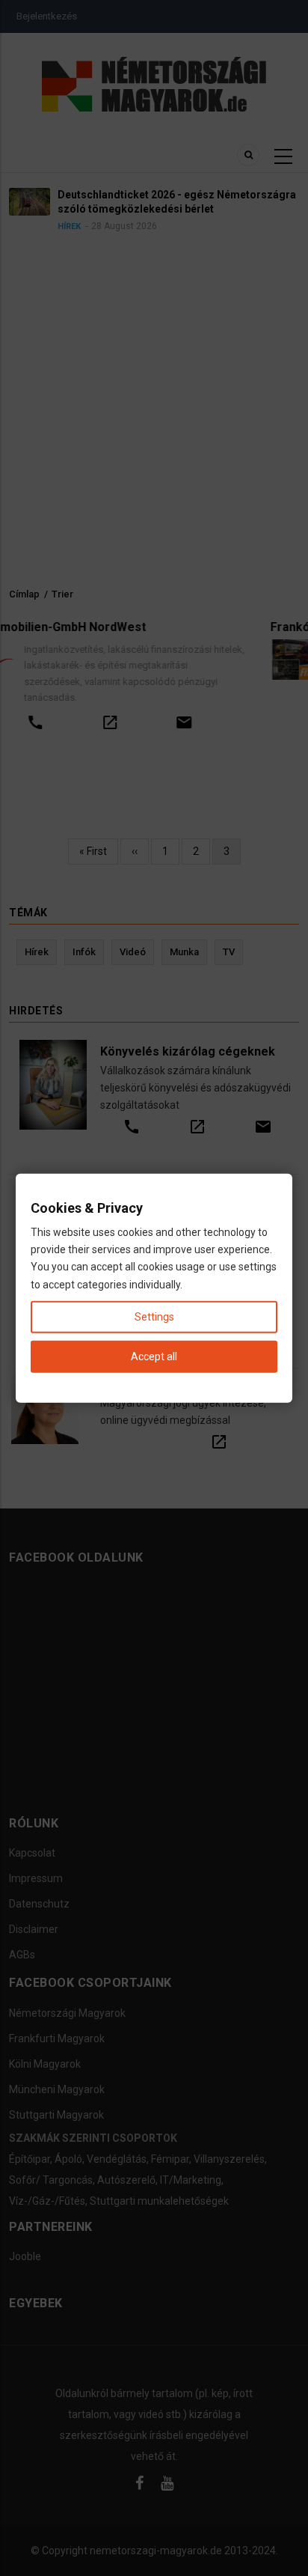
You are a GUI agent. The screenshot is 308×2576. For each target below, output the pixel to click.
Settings (154, 1316)
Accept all (154, 1356)
